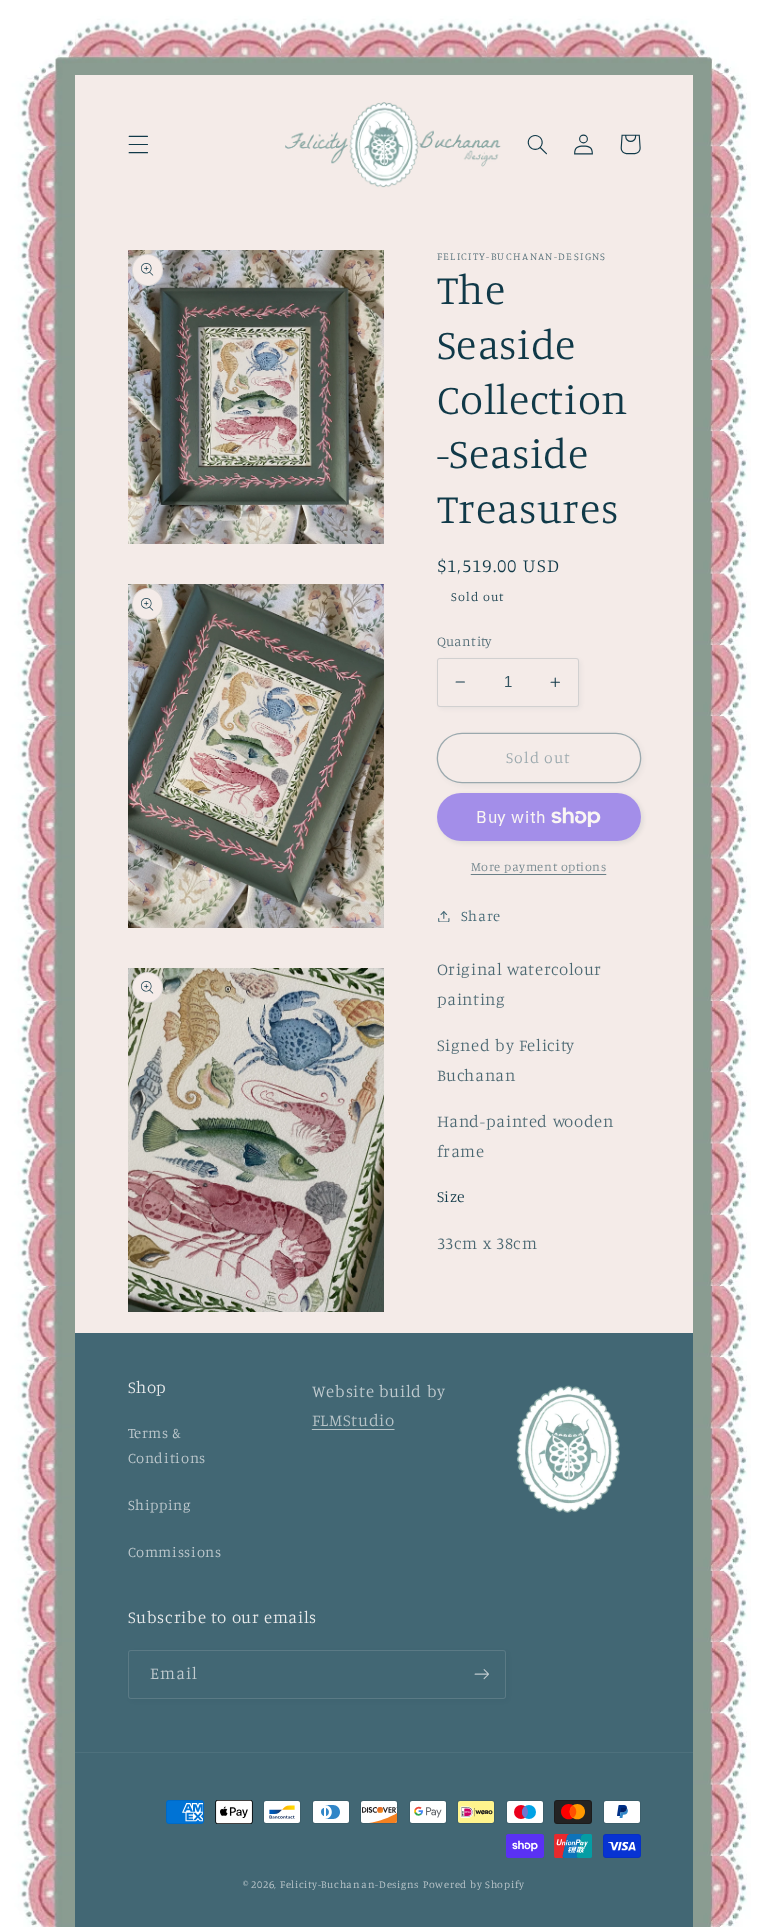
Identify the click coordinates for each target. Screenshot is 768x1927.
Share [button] (481, 915)
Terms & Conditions (167, 1445)
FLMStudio (353, 1420)
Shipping (159, 1504)
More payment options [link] (539, 866)
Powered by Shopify (474, 1884)
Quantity (464, 641)
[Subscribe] (481, 1674)
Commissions (175, 1551)
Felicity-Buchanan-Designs (349, 1884)
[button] (138, 144)
